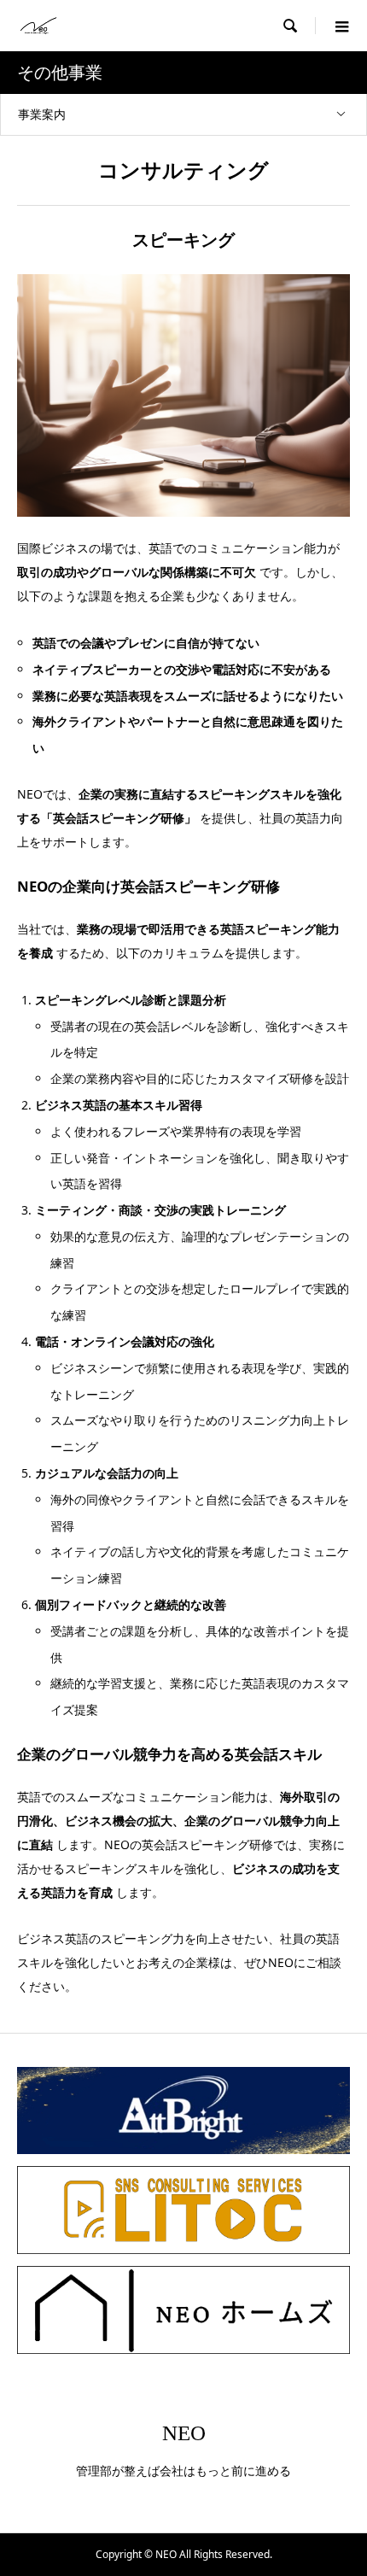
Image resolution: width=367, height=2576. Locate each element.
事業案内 (42, 114)
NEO (184, 2433)
